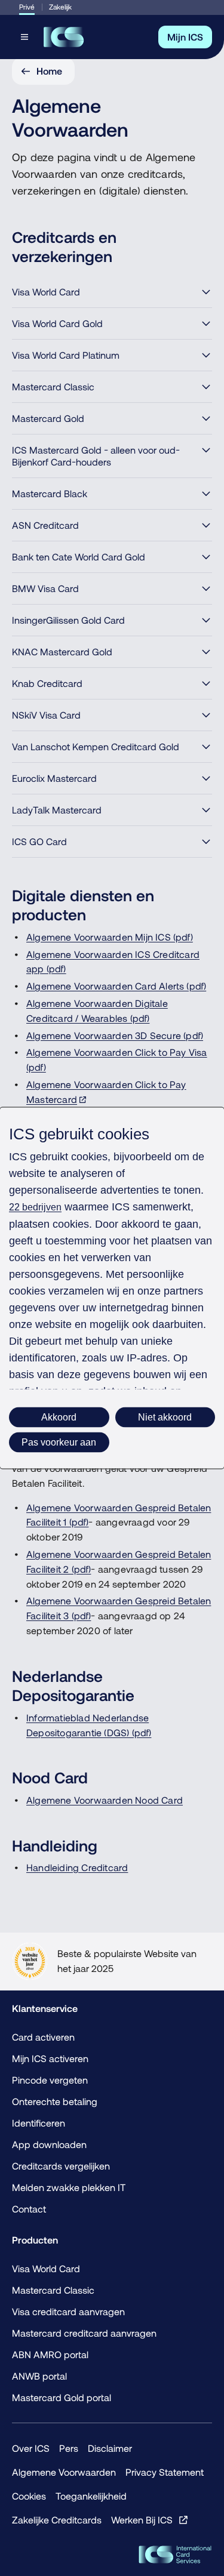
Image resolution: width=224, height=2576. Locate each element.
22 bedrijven (35, 1207)
